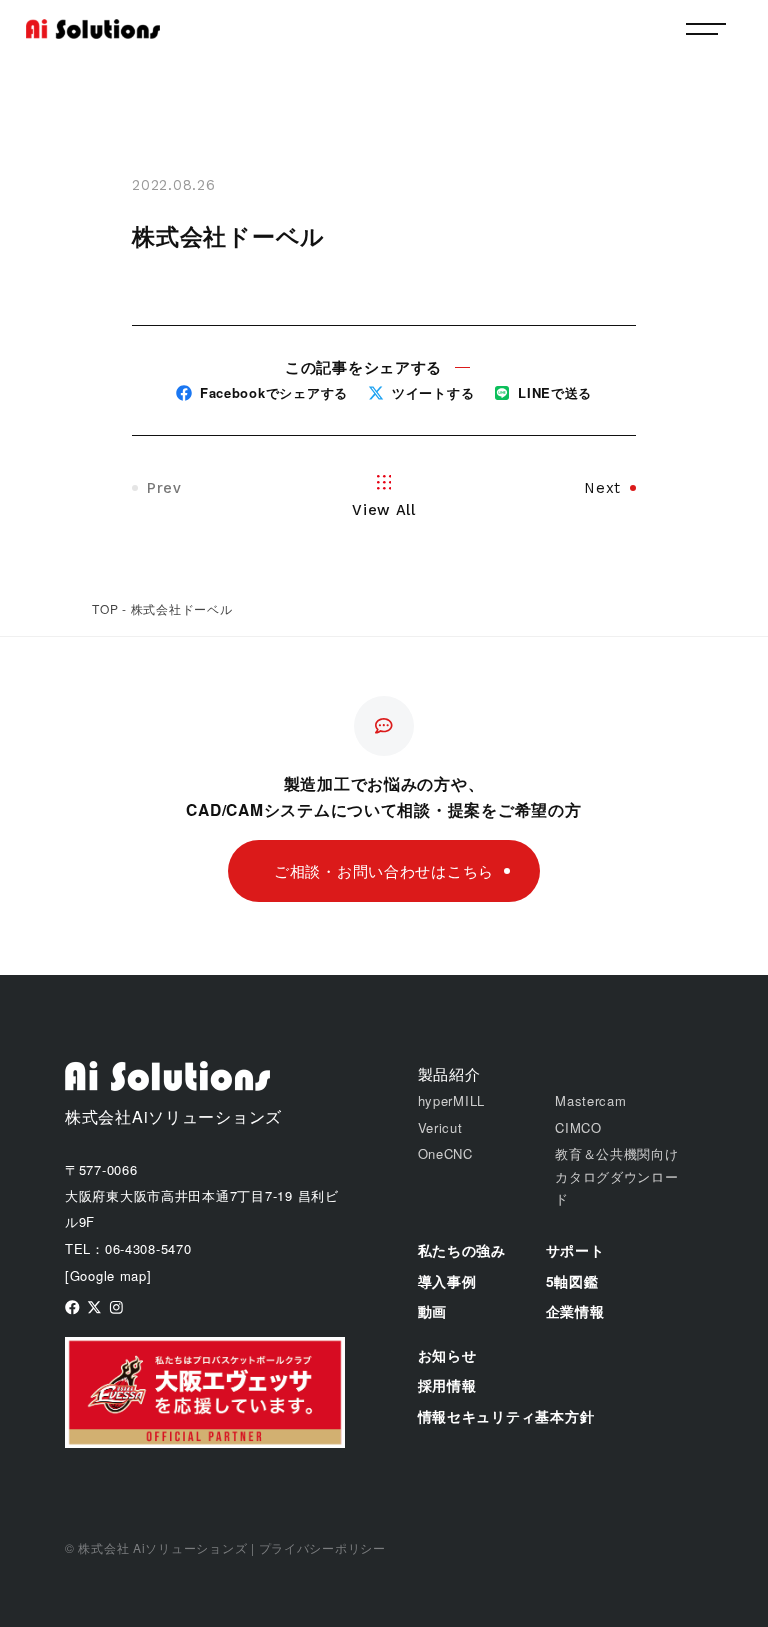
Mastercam (591, 1100)
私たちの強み (462, 1250)
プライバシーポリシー (322, 1547)
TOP (105, 608)
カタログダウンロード (617, 1187)
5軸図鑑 (572, 1281)
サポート (575, 1250)
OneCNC (445, 1153)
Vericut (440, 1127)
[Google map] (108, 1275)
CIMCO (578, 1127)
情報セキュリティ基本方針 (506, 1416)
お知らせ (447, 1355)
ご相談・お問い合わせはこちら (384, 870)
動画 (432, 1311)
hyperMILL (452, 1100)
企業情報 (575, 1311)
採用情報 (447, 1385)
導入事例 (447, 1281)
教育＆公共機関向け (617, 1153)
